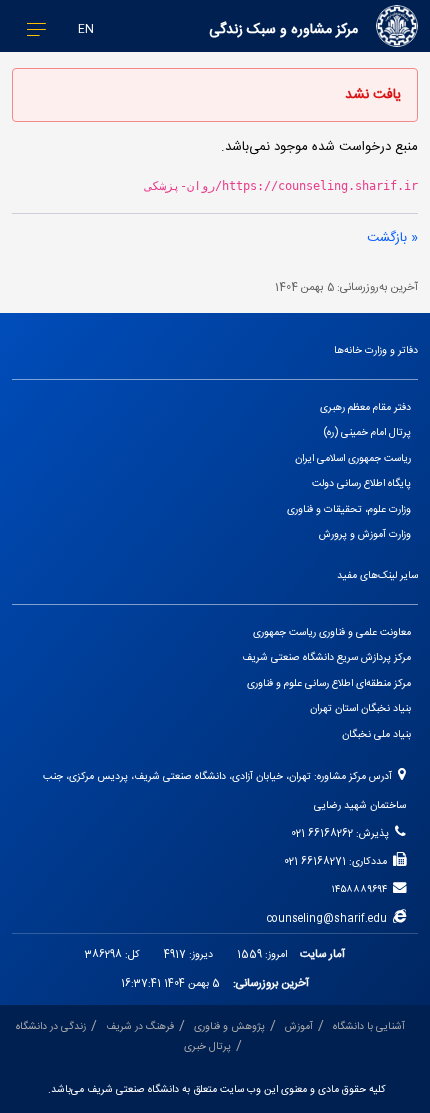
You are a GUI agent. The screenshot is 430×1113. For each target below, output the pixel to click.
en (86, 29)
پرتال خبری (207, 1046)
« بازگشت (392, 238)
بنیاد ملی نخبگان (376, 734)
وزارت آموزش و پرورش (365, 534)
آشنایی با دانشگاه (369, 1026)
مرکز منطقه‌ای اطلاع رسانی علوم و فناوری (329, 683)
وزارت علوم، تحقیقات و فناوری (349, 509)
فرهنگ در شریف (140, 1026)
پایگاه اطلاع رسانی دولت (361, 483)
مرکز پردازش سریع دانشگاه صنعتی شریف (326, 657)
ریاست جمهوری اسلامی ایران (353, 458)
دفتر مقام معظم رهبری (365, 407)
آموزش (299, 1026)
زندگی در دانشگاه (51, 1026)
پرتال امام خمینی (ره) (367, 432)
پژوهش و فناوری (229, 1026)
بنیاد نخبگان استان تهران (360, 708)
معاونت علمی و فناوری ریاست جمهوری (332, 632)
